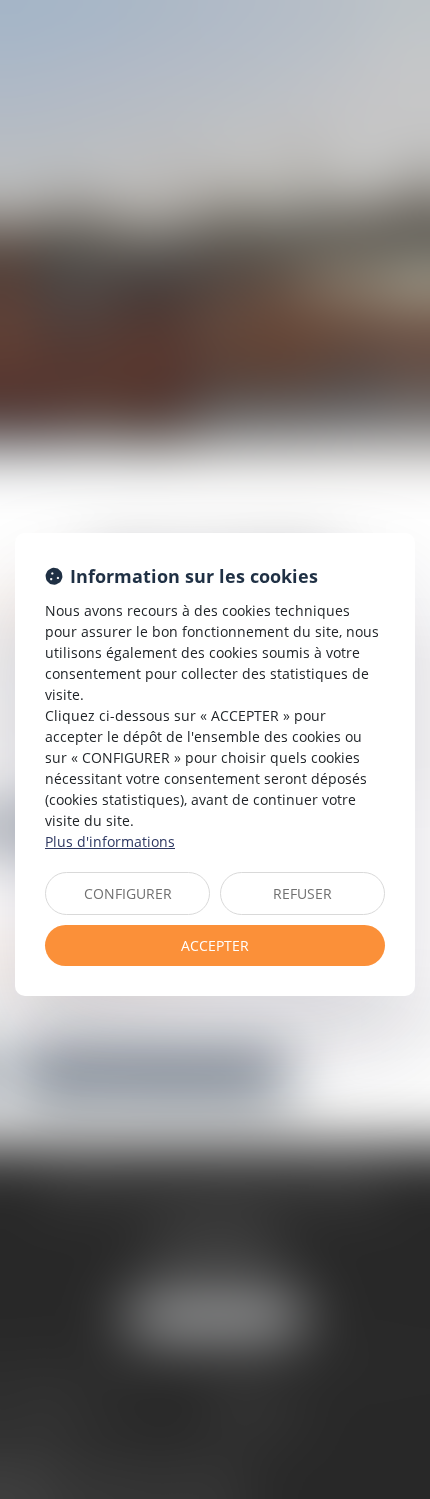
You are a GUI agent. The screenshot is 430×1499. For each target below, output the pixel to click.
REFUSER (302, 893)
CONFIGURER (128, 893)
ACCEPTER (215, 945)
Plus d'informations (110, 841)
